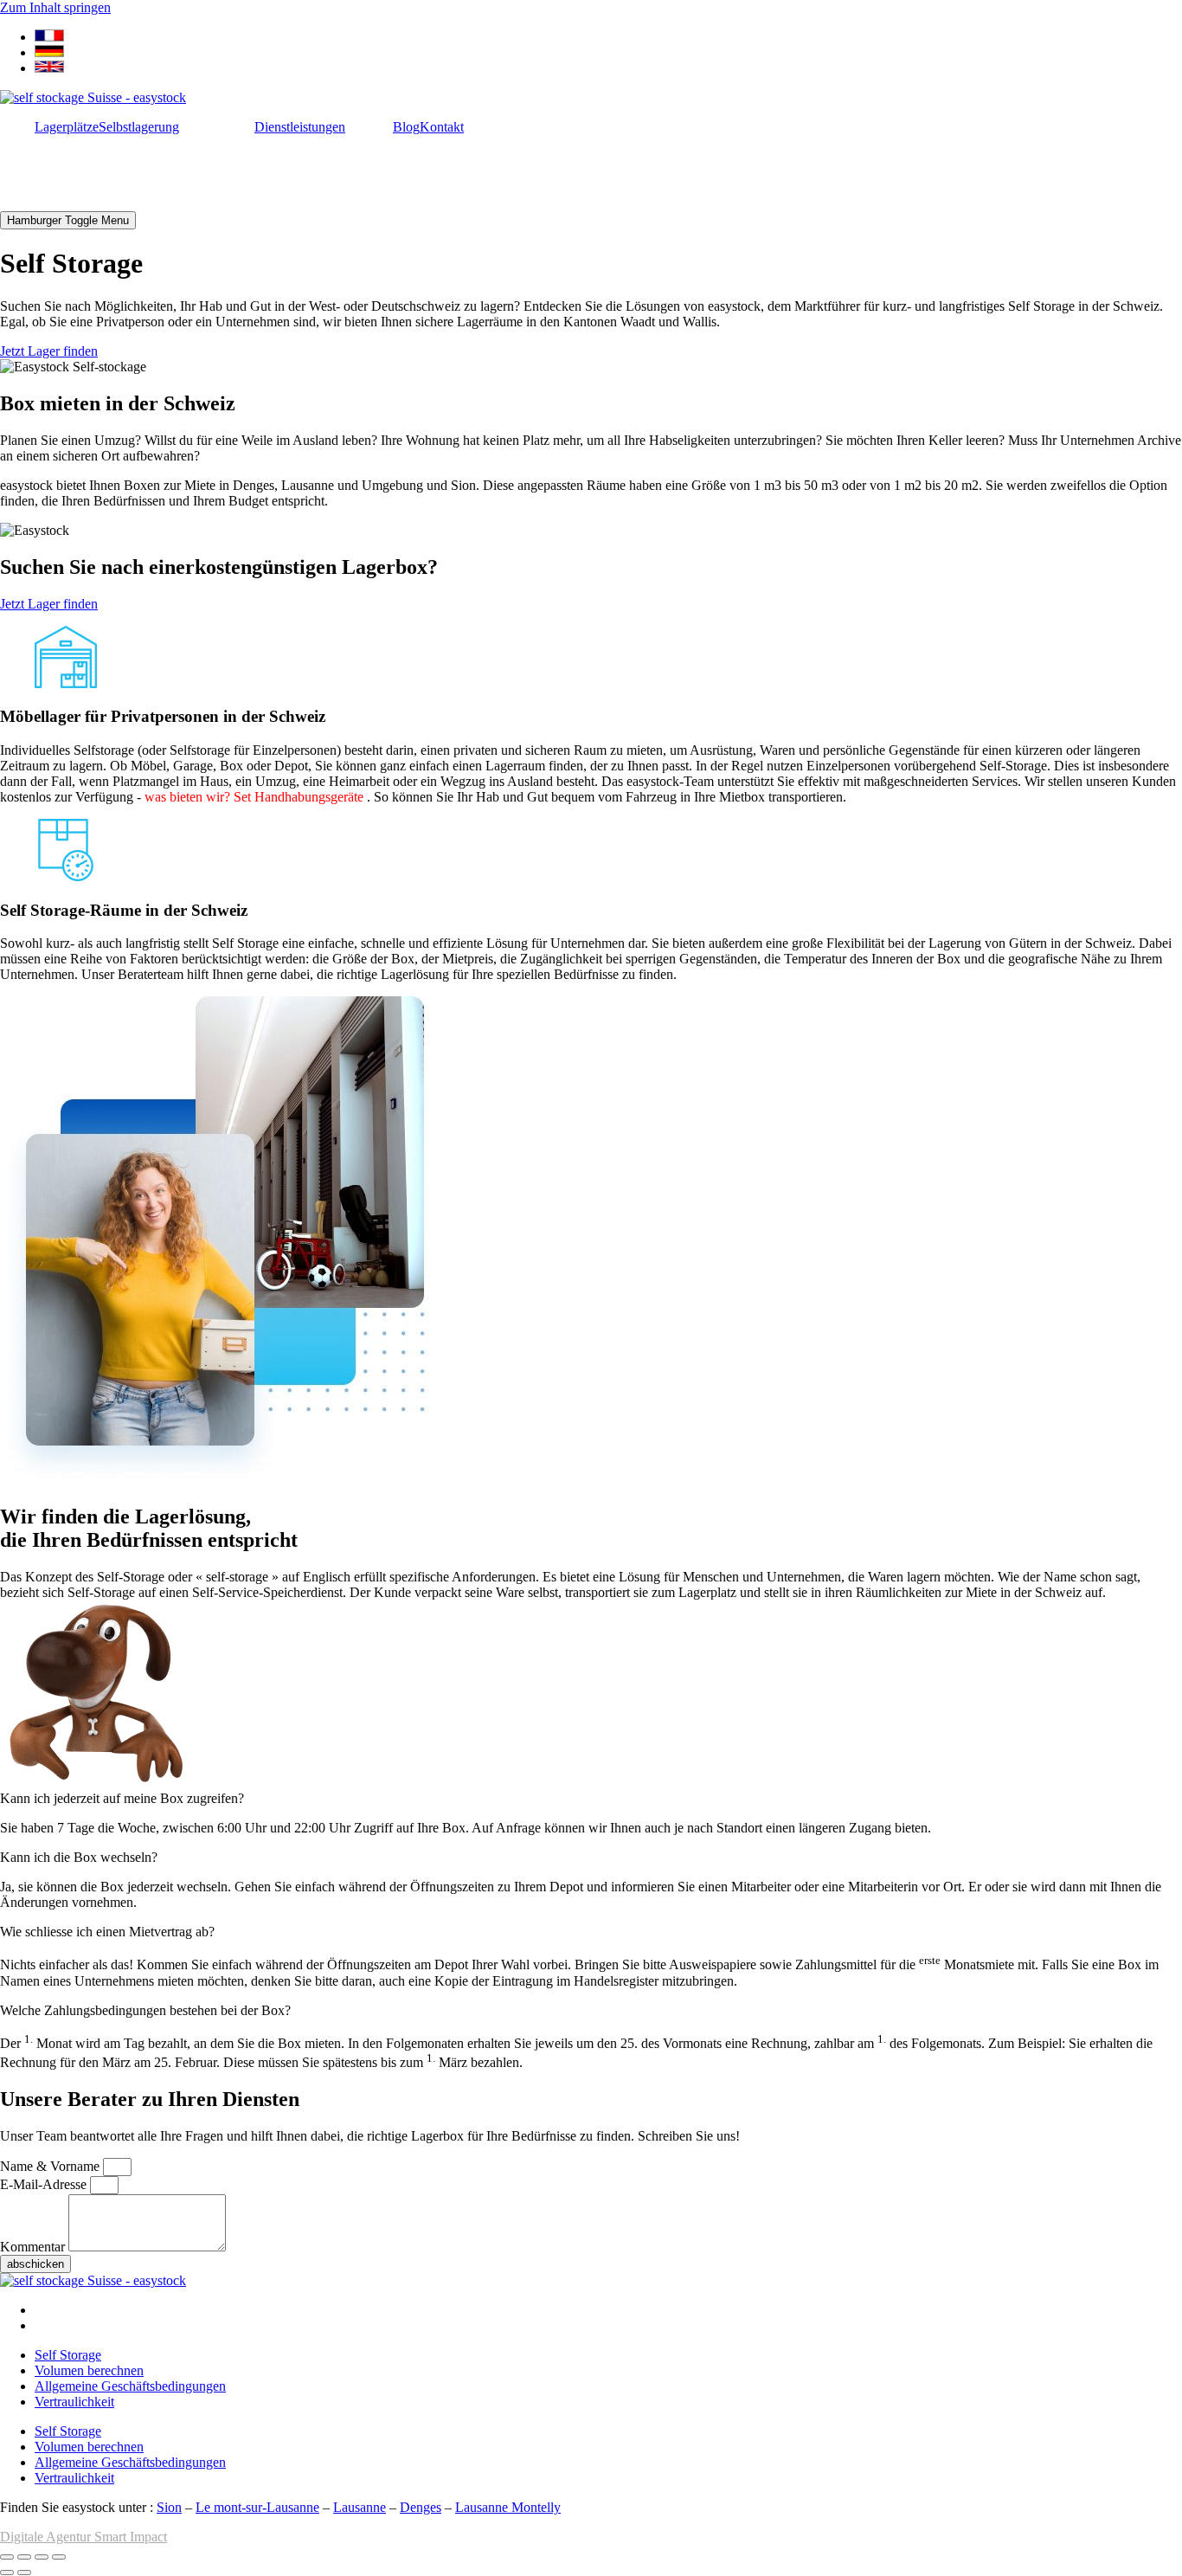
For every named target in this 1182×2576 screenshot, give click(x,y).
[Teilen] (42, 2557)
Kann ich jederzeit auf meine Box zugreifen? (122, 1798)
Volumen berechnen (89, 2370)
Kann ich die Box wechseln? (79, 1857)
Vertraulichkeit (74, 2402)
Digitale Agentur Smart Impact (84, 2537)
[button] (591, 1799)
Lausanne (360, 2507)
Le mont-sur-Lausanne (257, 2507)
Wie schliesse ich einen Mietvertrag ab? (107, 1932)
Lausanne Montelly (508, 2507)
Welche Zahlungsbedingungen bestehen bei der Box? (145, 2010)
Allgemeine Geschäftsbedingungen (130, 2386)
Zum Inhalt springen (55, 7)
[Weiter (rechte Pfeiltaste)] (24, 2573)
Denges (421, 2507)
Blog (406, 127)
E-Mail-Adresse (45, 2184)
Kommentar (34, 2247)
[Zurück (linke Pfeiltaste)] (7, 2573)
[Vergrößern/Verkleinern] (7, 2557)
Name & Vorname (51, 2166)
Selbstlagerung (139, 127)
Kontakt (442, 127)
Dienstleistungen (300, 127)
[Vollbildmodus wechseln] (24, 2557)
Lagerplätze (67, 127)
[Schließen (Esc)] (59, 2557)
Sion (169, 2507)
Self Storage (68, 2355)
